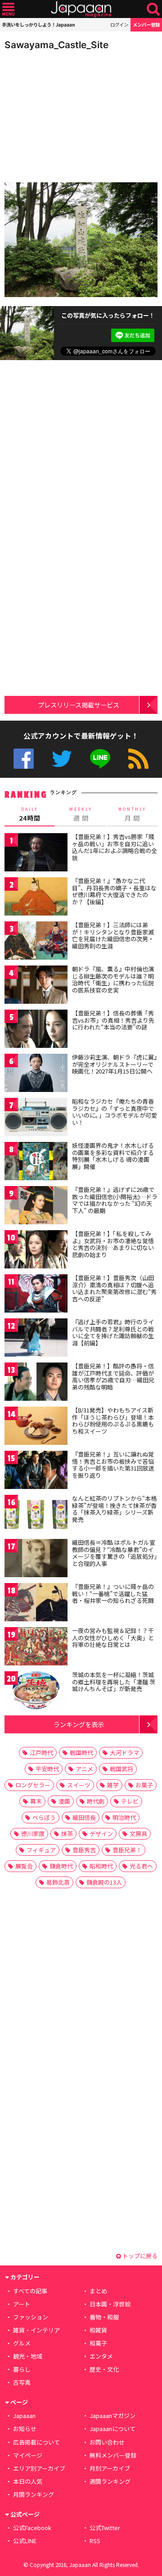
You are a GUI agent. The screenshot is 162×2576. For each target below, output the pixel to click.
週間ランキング (110, 2481)
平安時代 (47, 1769)
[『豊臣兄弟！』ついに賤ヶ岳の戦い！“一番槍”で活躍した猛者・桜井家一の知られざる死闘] (36, 1604)
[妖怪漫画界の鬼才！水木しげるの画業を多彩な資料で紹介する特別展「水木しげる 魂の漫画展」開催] (36, 1162)
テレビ (130, 1801)
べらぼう (44, 1817)
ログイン (119, 25)
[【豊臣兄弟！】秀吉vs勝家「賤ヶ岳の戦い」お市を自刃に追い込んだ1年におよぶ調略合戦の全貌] (36, 854)
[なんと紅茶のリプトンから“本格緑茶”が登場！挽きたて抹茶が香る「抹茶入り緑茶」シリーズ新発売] (36, 1515)
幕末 (36, 1801)
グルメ (22, 2343)
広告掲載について (36, 2442)
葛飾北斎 (58, 1882)
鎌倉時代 (61, 1866)
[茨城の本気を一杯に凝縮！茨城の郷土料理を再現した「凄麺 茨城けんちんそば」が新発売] (36, 1692)
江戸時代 (41, 1753)
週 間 (81, 814)
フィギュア (41, 1850)
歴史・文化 (104, 2369)
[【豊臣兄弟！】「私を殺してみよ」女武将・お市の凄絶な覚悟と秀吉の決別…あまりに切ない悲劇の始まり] (36, 1251)
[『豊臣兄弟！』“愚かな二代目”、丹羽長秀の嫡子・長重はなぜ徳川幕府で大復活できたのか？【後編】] (36, 898)
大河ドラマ (124, 1753)
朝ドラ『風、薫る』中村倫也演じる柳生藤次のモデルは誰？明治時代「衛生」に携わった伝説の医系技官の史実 (113, 979)
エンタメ (101, 2356)
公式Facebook (24, 759)
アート (22, 2304)
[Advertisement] (67, 114)
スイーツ (79, 1785)
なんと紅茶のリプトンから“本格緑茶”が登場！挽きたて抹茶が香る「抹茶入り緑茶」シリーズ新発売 (114, 1509)
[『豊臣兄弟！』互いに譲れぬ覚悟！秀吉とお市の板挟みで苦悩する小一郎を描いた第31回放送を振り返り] (36, 1471)
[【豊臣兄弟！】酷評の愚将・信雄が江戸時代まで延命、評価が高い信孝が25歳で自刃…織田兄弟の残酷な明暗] (36, 1383)
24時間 (30, 814)
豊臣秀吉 (84, 1850)
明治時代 (124, 1817)
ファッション (31, 2317)
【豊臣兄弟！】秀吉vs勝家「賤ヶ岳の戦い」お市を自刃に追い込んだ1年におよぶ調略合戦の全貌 (115, 847)
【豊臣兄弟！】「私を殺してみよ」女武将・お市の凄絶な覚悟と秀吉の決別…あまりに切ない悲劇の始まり (113, 1244)
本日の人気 (28, 2481)
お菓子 (144, 1785)
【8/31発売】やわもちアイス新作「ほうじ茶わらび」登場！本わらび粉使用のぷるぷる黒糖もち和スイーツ (113, 1421)
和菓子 (98, 2343)
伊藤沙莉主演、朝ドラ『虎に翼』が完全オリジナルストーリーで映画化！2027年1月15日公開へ (115, 1064)
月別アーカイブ (110, 2468)
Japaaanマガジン (112, 2416)
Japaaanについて (112, 2429)
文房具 (138, 1834)
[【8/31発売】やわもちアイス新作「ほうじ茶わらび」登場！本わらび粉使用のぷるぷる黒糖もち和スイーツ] (36, 1427)
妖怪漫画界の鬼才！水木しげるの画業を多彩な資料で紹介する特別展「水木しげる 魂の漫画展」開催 (113, 1156)
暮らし (22, 2369)
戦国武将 (121, 1769)
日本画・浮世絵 (110, 2304)
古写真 (22, 2382)
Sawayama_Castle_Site (56, 45)
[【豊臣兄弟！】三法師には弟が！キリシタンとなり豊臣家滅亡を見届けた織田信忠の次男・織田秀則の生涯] (36, 942)
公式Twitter (62, 759)
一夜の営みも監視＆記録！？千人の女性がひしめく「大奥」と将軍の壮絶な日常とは (113, 1638)
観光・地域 (28, 2356)
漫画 (64, 1801)
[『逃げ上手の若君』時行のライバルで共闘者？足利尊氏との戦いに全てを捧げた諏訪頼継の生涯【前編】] (36, 1339)
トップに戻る (139, 2256)
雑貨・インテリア (36, 2330)
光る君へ (141, 1866)
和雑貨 (98, 2330)
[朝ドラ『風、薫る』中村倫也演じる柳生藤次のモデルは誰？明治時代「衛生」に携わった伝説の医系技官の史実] (36, 986)
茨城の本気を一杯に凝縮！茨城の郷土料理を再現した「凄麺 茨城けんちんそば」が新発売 (114, 1682)
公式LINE (100, 759)
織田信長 (84, 1817)
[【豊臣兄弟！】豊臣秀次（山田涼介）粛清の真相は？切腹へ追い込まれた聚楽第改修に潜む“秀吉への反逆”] (36, 1295)
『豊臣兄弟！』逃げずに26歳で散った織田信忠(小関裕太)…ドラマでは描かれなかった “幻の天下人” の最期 (115, 1200)
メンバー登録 (146, 25)
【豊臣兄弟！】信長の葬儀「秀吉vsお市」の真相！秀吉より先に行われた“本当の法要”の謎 (113, 1020)
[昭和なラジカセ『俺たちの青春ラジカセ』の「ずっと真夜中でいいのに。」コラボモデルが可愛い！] (36, 1118)
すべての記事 (30, 2291)
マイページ (28, 2455)
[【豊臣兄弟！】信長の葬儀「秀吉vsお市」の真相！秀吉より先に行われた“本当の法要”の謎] (36, 1030)
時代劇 (96, 1801)
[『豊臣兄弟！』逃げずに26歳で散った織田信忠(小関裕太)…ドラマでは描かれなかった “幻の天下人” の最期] (36, 1207)
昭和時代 (101, 1866)
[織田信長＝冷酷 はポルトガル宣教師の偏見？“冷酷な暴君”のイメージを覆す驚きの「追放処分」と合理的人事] (36, 1559)
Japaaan (81, 9)
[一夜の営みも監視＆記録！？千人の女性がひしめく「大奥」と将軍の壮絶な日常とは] (36, 1648)
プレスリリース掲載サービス (79, 705)
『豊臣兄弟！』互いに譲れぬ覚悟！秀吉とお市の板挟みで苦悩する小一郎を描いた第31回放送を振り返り (113, 1465)
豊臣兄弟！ (127, 1850)
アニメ (84, 1769)
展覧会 (24, 1866)
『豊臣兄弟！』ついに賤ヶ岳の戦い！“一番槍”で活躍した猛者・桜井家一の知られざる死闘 (113, 1593)
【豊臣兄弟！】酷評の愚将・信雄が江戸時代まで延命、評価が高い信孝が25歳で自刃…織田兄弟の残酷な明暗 (113, 1376)
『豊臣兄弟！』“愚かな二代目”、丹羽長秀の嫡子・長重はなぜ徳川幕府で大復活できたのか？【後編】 (114, 891)
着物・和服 (104, 2317)
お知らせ (25, 2429)
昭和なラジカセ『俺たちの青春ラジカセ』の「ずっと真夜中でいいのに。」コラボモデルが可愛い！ (115, 1112)
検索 (153, 9)
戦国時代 (81, 1753)
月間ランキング (34, 2494)
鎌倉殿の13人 (104, 1882)
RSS (138, 759)
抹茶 (67, 1834)
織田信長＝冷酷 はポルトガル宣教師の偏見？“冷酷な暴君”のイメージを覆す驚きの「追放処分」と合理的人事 (115, 1553)
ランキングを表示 (79, 1724)
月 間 (132, 814)
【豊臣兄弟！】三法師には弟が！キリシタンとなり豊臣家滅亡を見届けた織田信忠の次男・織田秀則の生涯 (113, 935)
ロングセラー (33, 1785)
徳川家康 (33, 1834)
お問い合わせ (107, 2442)
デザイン (101, 1834)
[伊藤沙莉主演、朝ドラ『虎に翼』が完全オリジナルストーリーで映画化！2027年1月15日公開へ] (36, 1074)
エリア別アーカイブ (39, 2468)
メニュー (8, 9)
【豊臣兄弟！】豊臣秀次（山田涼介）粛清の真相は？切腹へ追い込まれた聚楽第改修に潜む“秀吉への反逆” (114, 1288)
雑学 (113, 1785)
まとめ (98, 2291)
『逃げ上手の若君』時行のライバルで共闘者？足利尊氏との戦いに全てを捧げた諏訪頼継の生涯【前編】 (113, 1332)
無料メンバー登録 (113, 2455)
